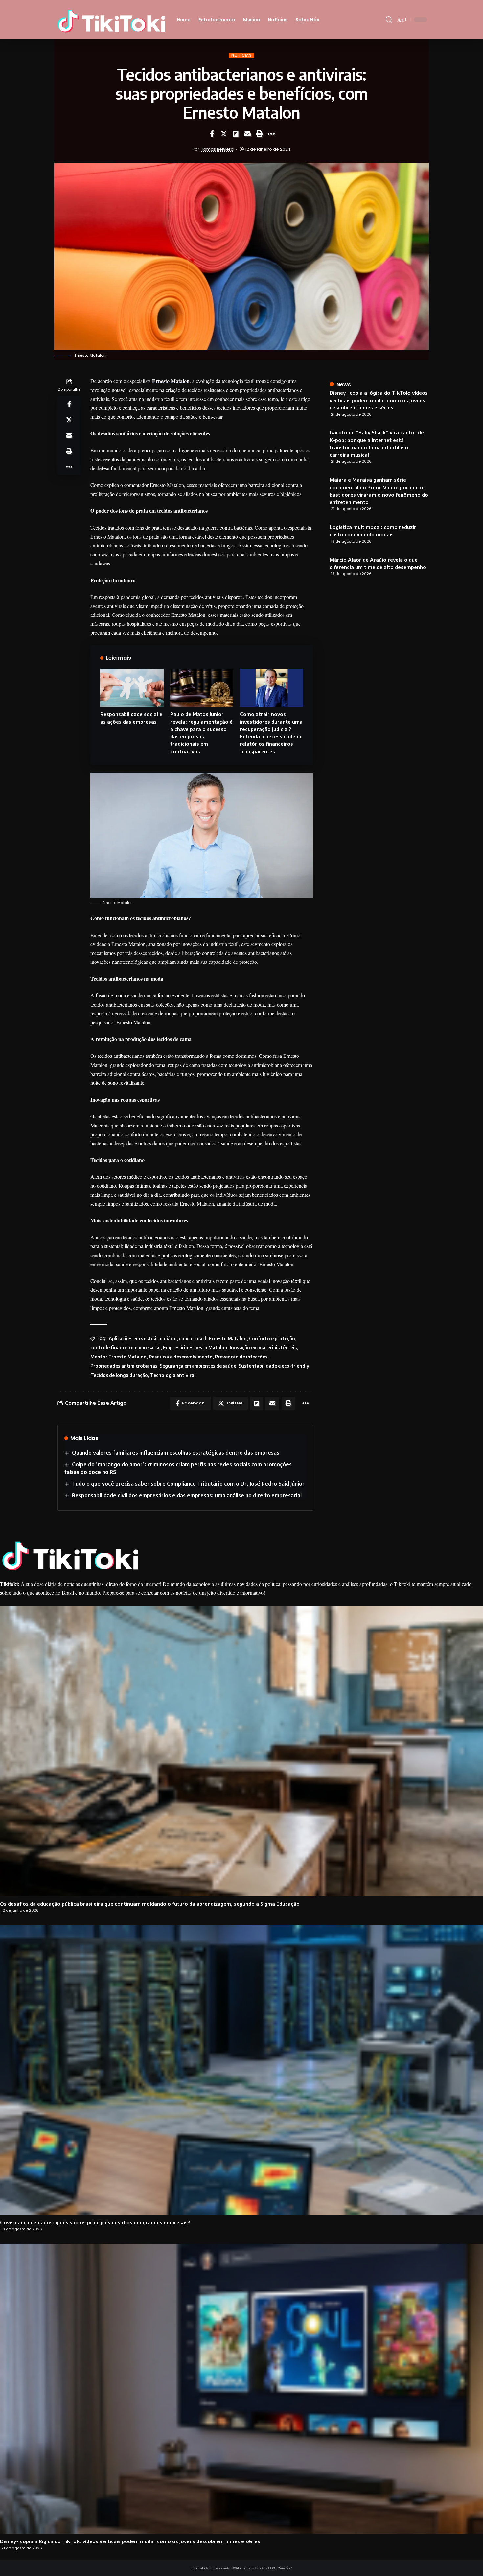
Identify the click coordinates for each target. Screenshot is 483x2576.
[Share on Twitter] (224, 134)
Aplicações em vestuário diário (143, 1339)
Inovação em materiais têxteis (263, 1347)
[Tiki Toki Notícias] (111, 20)
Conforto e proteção (272, 1339)
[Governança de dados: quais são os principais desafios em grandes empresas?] (241, 2070)
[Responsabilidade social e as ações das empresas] (132, 688)
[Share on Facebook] (212, 134)
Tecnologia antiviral (173, 1375)
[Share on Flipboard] (236, 134)
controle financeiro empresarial (126, 1347)
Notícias (241, 55)
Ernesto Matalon (171, 381)
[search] (389, 20)
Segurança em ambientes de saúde (198, 1366)
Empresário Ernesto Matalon (195, 1347)
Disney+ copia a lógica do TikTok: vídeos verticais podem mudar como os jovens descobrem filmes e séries (379, 400)
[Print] (259, 134)
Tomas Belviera (217, 149)
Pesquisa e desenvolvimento (181, 1357)
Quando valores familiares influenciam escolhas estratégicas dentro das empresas (176, 1453)
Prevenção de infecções (241, 1357)
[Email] (247, 134)
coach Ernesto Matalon (221, 1339)
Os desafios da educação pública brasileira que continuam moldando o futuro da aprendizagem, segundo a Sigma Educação (150, 1904)
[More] (271, 134)
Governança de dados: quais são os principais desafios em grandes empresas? (96, 2222)
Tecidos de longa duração (119, 1375)
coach (186, 1339)
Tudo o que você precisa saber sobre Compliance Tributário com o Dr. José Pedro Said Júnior (188, 1484)
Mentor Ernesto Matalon (118, 1357)
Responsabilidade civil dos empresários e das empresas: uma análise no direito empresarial (187, 1495)
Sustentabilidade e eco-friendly (274, 1366)
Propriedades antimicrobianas (124, 1366)
